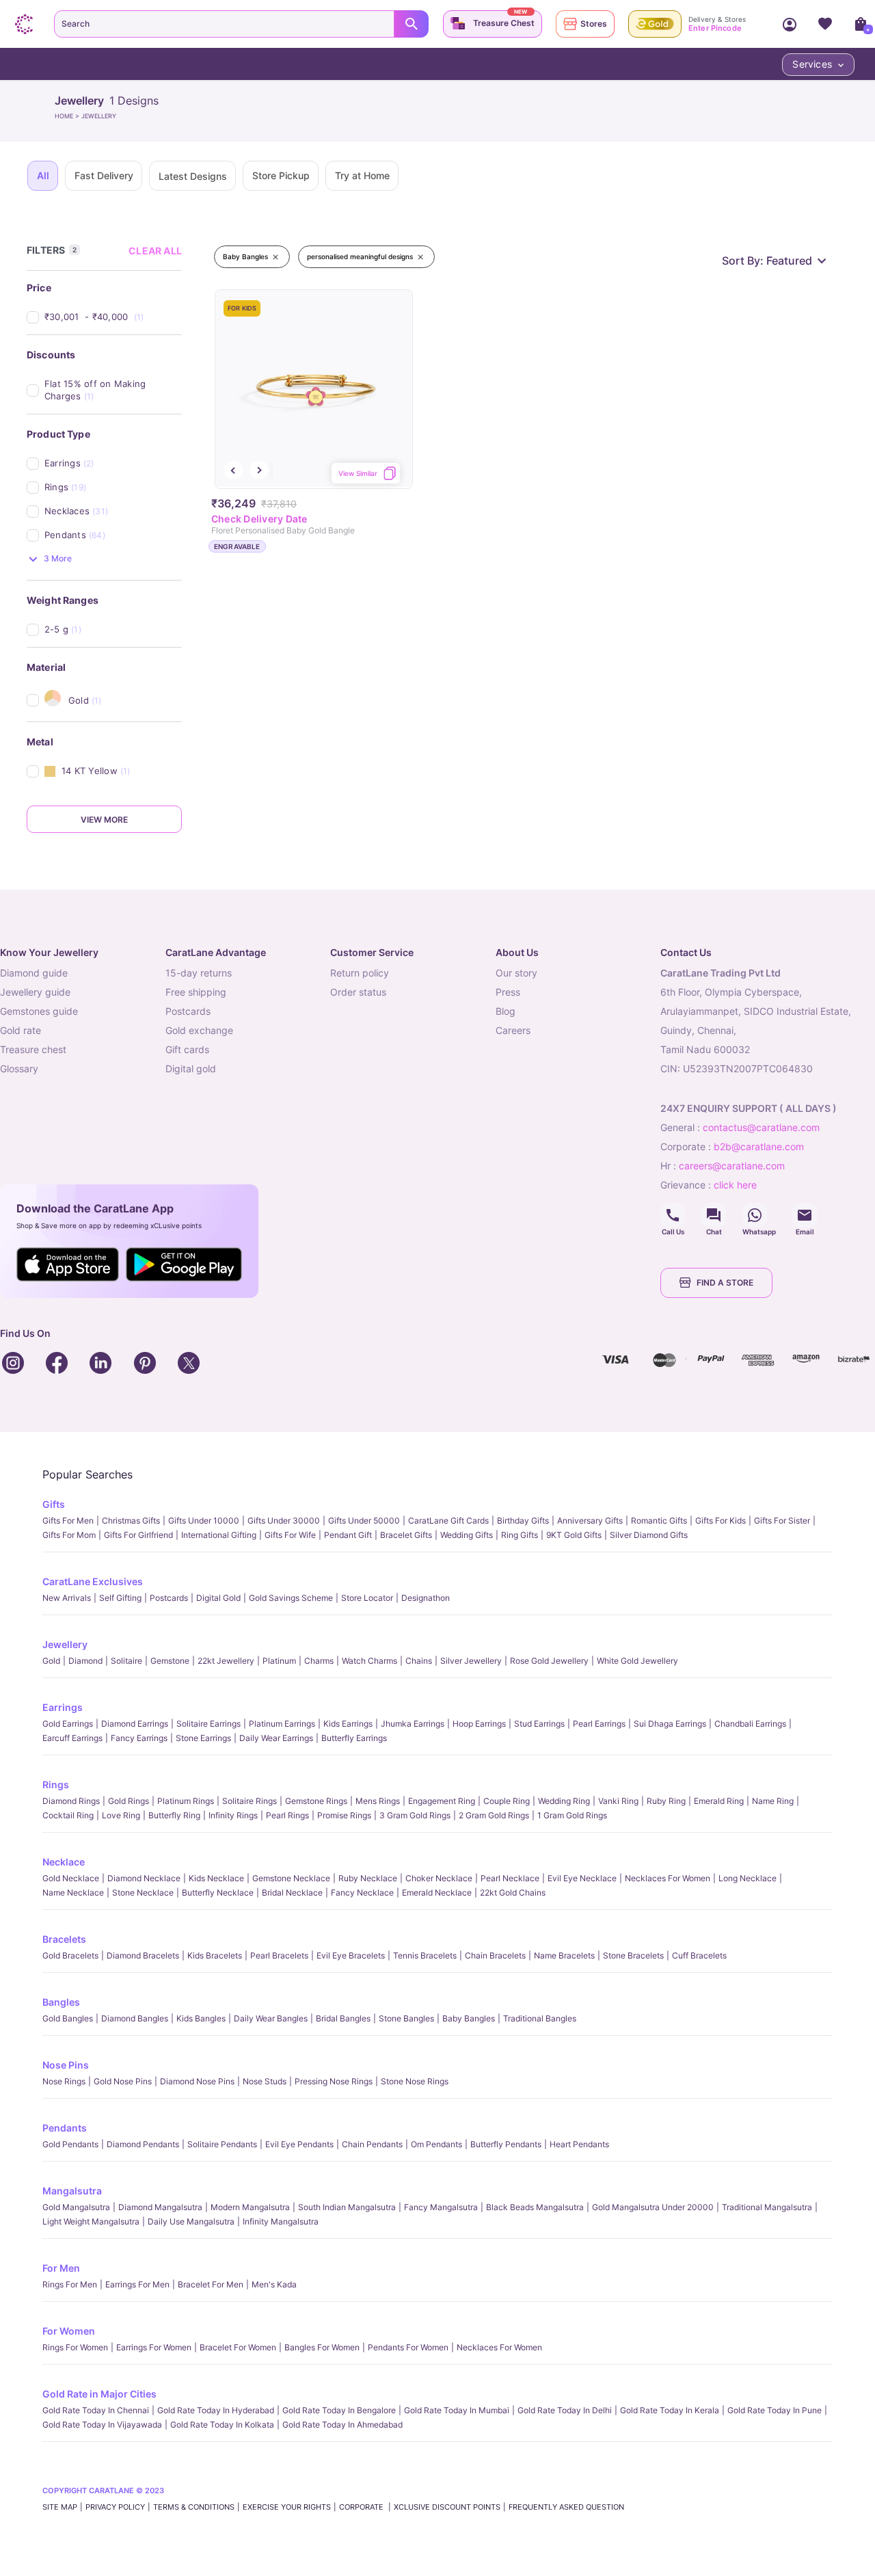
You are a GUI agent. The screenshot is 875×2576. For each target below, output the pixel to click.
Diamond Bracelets (143, 1955)
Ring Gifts (520, 1535)
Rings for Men (70, 2284)
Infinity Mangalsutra (281, 2221)
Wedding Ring (564, 1801)
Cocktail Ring (68, 1815)
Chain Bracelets (495, 1955)
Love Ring (121, 1815)
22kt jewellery (226, 1661)
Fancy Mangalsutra (441, 2207)
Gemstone (170, 1661)
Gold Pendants (70, 2144)
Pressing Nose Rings (334, 2081)
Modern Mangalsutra (250, 2207)
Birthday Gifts (523, 1521)
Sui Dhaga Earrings (670, 1724)
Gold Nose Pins (123, 2081)
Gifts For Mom (69, 1535)
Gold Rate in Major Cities (99, 2394)
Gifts (54, 1504)
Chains (419, 1661)
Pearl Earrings (599, 1724)
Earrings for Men (137, 2284)
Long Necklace (748, 1878)
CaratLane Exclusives (93, 1581)
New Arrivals (67, 1598)
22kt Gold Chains (513, 1893)
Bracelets (64, 1939)
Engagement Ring (442, 1801)
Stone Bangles (406, 2018)
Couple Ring (507, 1801)
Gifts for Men (68, 1521)
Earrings (63, 1707)
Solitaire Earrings (208, 1724)
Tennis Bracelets (425, 1955)
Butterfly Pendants (506, 2144)
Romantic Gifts (659, 1521)
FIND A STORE (725, 1283)
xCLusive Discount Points (447, 2507)
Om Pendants (436, 2144)
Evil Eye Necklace (582, 1878)
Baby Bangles (469, 2018)
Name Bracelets (564, 1955)
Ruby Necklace (368, 1878)
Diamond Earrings (135, 1724)
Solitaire (126, 1661)
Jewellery (65, 1644)
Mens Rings (378, 1801)
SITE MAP (60, 2507)
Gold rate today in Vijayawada (102, 2425)
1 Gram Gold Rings (572, 1815)
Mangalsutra (72, 2191)
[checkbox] (113, 317)
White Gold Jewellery (637, 1661)
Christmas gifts (131, 1521)
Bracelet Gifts (406, 1535)
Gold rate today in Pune (775, 2410)
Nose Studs (265, 2081)
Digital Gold (218, 1598)
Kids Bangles (201, 2018)
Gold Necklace (71, 1878)
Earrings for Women (154, 2347)
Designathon (426, 1598)
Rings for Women (75, 2347)
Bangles (61, 2002)
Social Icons (673, 1215)
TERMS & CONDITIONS (194, 2507)
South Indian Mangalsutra (347, 2207)
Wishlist (825, 24)
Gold (51, 1661)
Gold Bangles (68, 2018)
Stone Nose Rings (415, 2081)
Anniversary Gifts (590, 1521)
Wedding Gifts (467, 1535)
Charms (319, 1661)
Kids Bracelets (215, 1955)
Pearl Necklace (510, 1878)
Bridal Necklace (292, 1893)
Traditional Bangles (540, 2018)
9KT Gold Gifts (574, 1535)
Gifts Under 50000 (364, 1521)
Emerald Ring (719, 1801)
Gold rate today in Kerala (670, 2410)
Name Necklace (73, 1893)
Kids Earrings (348, 1724)
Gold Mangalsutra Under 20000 (653, 2207)
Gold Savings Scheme (291, 1598)
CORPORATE (362, 2507)
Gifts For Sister (782, 1521)
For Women (69, 2331)
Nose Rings (64, 2081)
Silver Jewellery (471, 1661)
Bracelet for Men (211, 2284)
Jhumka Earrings (413, 1724)
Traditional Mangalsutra (767, 2207)
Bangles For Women (322, 2347)
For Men (61, 2268)
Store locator (367, 1598)
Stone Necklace (143, 1893)
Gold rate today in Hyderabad (216, 2410)
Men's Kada (274, 2284)
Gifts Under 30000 (284, 1521)
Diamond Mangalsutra (160, 2207)
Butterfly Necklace (218, 1893)
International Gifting (219, 1535)
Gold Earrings (68, 1724)
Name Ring (773, 1801)
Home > (68, 116)
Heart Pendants (579, 2144)
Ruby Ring (666, 1801)
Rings (56, 1784)
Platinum (279, 1661)
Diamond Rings (71, 1801)
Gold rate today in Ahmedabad (342, 2425)
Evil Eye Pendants (299, 2144)
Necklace (64, 1862)
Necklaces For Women (668, 1878)
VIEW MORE (104, 820)
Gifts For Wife (290, 1535)
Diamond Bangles (135, 2018)
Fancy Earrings (139, 1738)
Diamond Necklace (144, 1878)
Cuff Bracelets (699, 1955)
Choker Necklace (439, 1878)
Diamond (85, 1661)
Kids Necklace (216, 1878)
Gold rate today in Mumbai (457, 2410)
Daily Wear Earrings (276, 1738)
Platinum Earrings (282, 1724)
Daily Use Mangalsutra (191, 2221)
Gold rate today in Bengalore (339, 2410)
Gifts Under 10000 (204, 1521)
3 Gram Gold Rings (415, 1815)
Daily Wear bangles (271, 2018)
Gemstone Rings (316, 1801)
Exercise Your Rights (287, 2507)
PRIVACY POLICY (115, 2507)
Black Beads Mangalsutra (535, 2207)
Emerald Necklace (437, 1893)
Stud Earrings (539, 1724)
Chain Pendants (372, 2144)
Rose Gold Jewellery (549, 1661)
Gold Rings (129, 1801)
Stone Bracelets (633, 1955)
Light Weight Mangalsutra (91, 2221)
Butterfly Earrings (354, 1738)
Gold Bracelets (70, 1955)
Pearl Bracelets (279, 1955)
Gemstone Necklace (291, 1878)
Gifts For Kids (721, 1521)
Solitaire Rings (250, 1801)
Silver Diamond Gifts (649, 1535)
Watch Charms (369, 1661)
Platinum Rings (186, 1801)
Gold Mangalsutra (76, 2207)
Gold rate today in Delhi (565, 2410)
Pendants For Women (408, 2347)
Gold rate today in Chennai (96, 2410)
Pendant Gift (348, 1535)
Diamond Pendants (143, 2144)
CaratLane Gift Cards (448, 1521)
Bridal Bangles (343, 2018)
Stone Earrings (203, 1738)
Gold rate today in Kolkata (222, 2425)
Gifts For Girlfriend (138, 1535)
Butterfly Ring (174, 1815)
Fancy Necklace (362, 1893)
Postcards (169, 1598)
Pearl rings (287, 1815)
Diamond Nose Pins (197, 2081)
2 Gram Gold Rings (494, 1815)
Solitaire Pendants (222, 2144)
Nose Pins (66, 2065)
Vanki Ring (618, 1801)
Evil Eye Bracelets (351, 1955)
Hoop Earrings (479, 1724)
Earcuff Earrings (72, 1738)
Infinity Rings (233, 1815)
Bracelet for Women (238, 2347)
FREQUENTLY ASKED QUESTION (566, 2507)
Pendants (65, 2128)
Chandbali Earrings (750, 1724)
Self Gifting (120, 1598)
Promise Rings (344, 1815)
